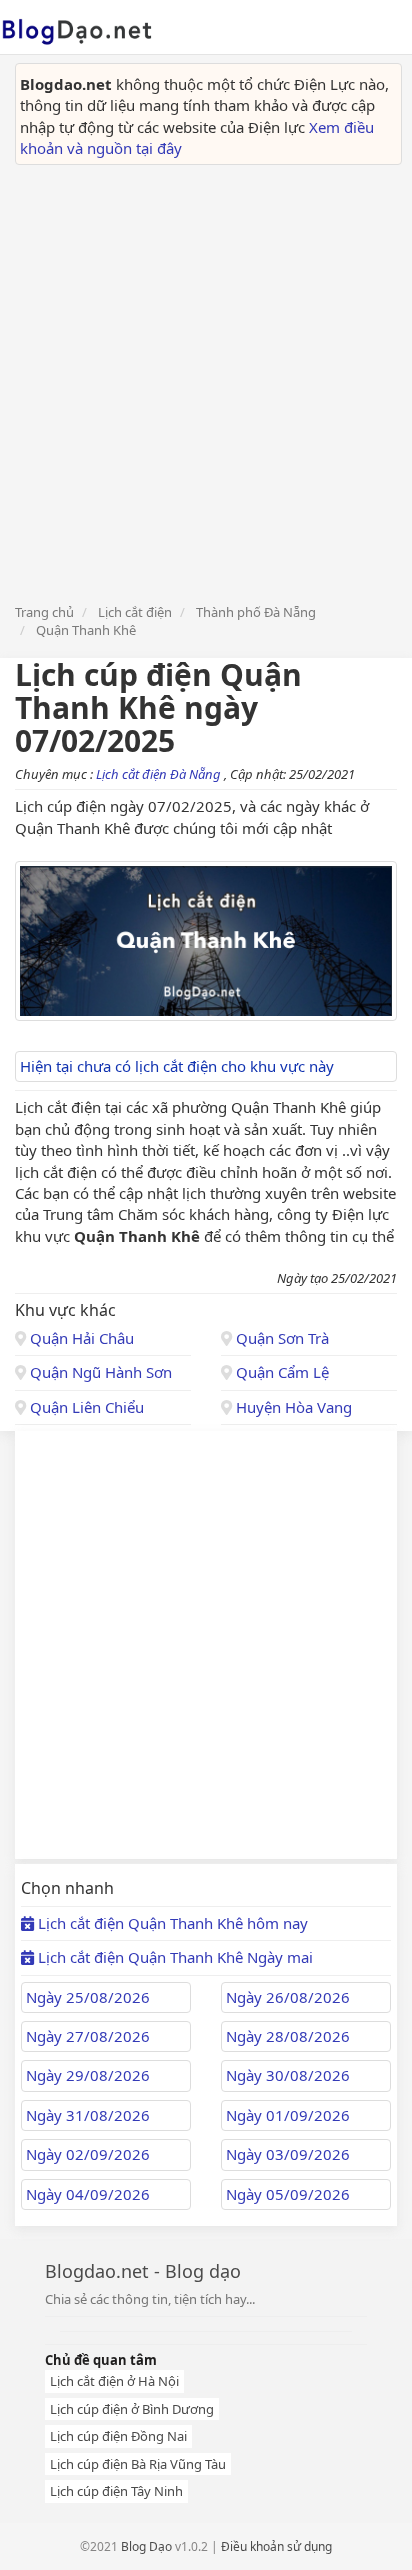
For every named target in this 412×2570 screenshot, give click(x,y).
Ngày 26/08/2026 (288, 1997)
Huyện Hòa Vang (292, 1407)
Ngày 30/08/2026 (288, 2075)
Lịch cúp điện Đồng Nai (118, 2436)
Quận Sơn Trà (280, 1338)
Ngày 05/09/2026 (288, 2194)
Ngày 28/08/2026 (288, 2036)
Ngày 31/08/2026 (88, 2115)
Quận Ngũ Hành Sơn (99, 1372)
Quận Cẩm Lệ (280, 1372)
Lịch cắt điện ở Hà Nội (114, 2381)
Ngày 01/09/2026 (288, 2115)
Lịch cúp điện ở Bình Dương (132, 2409)
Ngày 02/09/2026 (88, 2154)
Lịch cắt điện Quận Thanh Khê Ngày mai (173, 1957)
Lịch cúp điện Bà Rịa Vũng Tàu (138, 2464)
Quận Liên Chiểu (85, 1407)
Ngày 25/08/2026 (88, 1997)
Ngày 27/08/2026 (88, 2036)
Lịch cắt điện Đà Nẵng (160, 774)
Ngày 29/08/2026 (88, 2075)
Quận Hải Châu (80, 1338)
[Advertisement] (206, 381)
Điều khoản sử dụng (276, 2546)
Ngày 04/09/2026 (88, 2194)
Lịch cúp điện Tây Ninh (116, 2491)
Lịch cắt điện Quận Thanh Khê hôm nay (171, 1923)
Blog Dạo (146, 2546)
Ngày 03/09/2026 (288, 2154)
